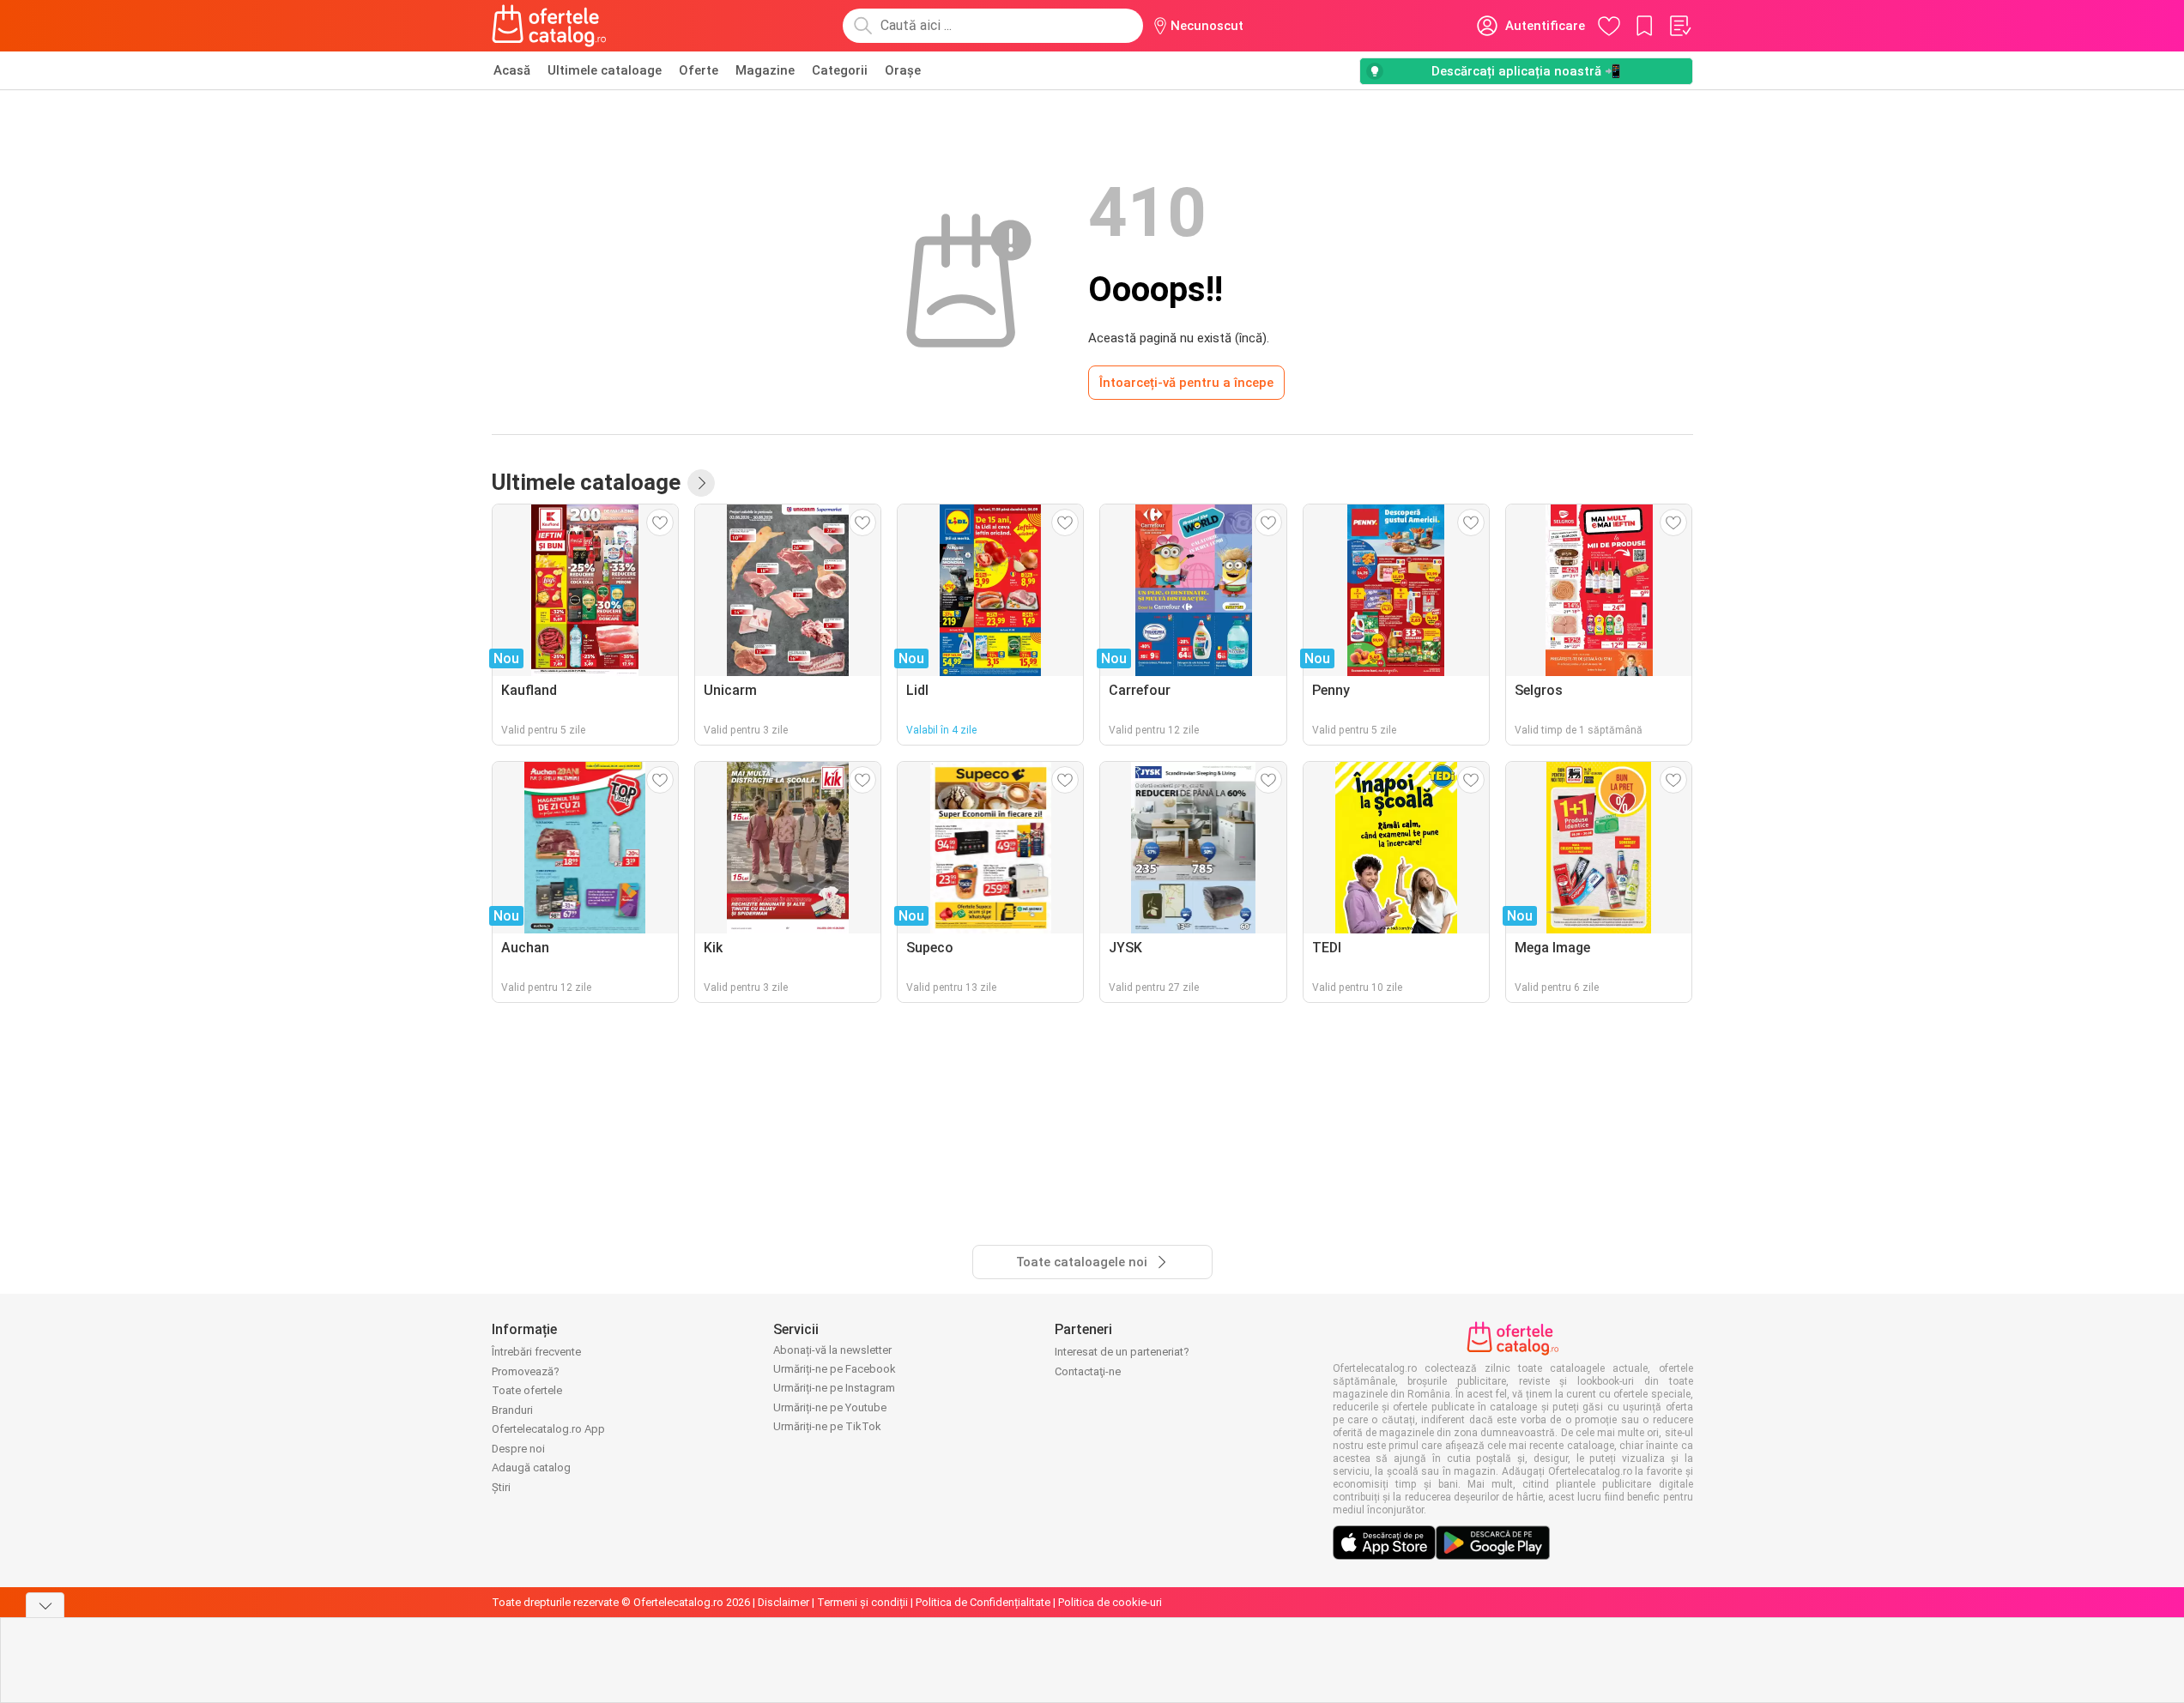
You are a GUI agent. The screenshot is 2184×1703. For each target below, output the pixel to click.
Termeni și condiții (862, 1602)
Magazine (765, 70)
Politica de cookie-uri (1110, 1602)
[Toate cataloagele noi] (701, 483)
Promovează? (526, 1371)
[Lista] (1679, 26)
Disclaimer (783, 1602)
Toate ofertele (527, 1390)
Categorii (840, 70)
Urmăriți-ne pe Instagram (834, 1388)
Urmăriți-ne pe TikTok (827, 1426)
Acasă (512, 70)
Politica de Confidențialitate (983, 1602)
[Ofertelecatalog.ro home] (550, 26)
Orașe (903, 70)
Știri (501, 1487)
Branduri (512, 1410)
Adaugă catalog (531, 1467)
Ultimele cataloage (605, 70)
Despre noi (518, 1449)
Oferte (699, 70)
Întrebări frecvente (536, 1352)
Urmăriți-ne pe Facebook (835, 1369)
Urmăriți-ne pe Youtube (830, 1407)
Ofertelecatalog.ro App (548, 1429)
